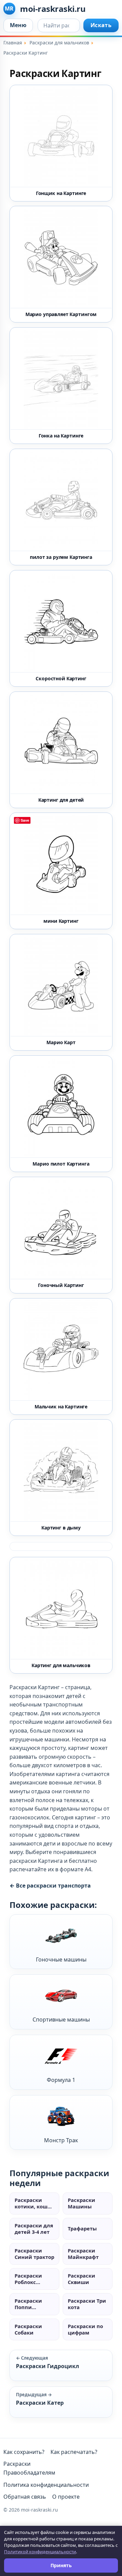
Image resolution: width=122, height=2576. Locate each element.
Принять (61, 2565)
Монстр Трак (61, 2140)
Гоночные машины (61, 1959)
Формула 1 (61, 2080)
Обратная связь (25, 2497)
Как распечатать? (74, 2452)
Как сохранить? (24, 2452)
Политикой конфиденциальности (40, 2552)
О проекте (66, 2497)
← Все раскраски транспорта (50, 1886)
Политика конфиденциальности (46, 2485)
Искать (101, 25)
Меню (18, 25)
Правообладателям (29, 2473)
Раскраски (17, 2464)
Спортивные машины (61, 2019)
